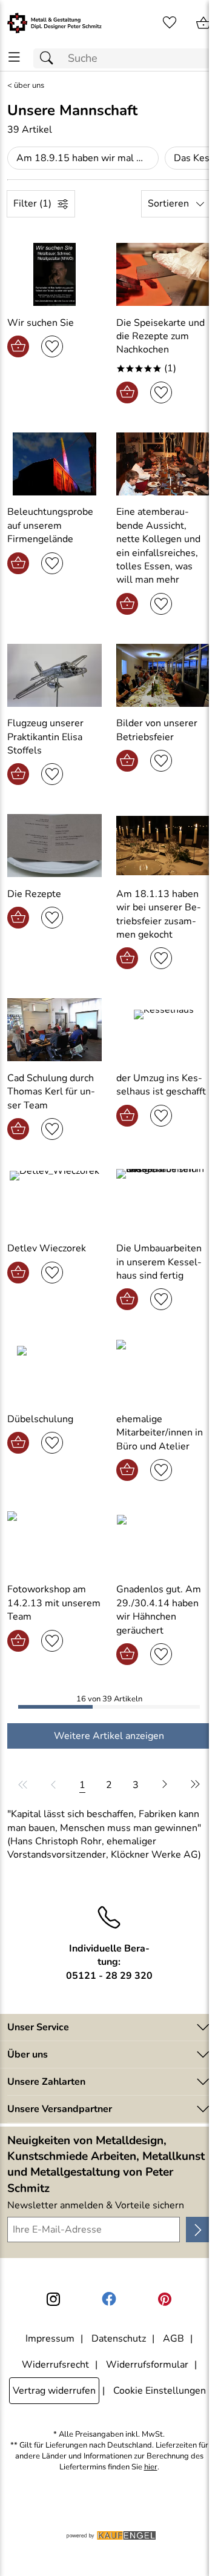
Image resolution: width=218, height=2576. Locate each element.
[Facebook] (109, 2299)
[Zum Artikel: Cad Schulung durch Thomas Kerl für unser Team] (54, 1030)
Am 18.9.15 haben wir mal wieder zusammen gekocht (88, 158)
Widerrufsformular (147, 2365)
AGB (173, 2339)
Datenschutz (119, 2339)
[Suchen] (50, 58)
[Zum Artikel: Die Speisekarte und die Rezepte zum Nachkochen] (163, 274)
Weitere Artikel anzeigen (109, 1736)
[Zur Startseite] (54, 23)
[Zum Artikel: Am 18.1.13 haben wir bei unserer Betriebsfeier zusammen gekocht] (163, 846)
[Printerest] (165, 2299)
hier (151, 2467)
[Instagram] (53, 2299)
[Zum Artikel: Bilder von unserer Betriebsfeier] (163, 675)
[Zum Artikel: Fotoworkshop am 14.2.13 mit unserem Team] (54, 1541)
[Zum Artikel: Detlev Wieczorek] (54, 1200)
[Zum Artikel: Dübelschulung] (54, 1371)
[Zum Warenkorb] (203, 23)
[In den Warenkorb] (18, 346)
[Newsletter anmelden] (198, 2230)
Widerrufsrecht (55, 2365)
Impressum (50, 2339)
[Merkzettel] (170, 23)
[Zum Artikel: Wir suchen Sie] (54, 274)
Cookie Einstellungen (160, 2391)
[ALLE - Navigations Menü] (14, 57)
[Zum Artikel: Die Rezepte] (54, 846)
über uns (29, 86)
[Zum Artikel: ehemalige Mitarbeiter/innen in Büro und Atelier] (163, 1371)
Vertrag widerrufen (54, 2391)
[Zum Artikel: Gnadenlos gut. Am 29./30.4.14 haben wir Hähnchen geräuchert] (163, 1541)
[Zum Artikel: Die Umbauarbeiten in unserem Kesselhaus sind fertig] (163, 1200)
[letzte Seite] (193, 1784)
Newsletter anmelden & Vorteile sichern (96, 2205)
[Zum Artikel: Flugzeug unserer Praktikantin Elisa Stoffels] (54, 675)
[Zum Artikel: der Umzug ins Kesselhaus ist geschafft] (163, 1030)
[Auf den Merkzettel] (52, 346)
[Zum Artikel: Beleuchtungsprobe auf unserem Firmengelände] (54, 464)
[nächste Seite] (165, 1784)
